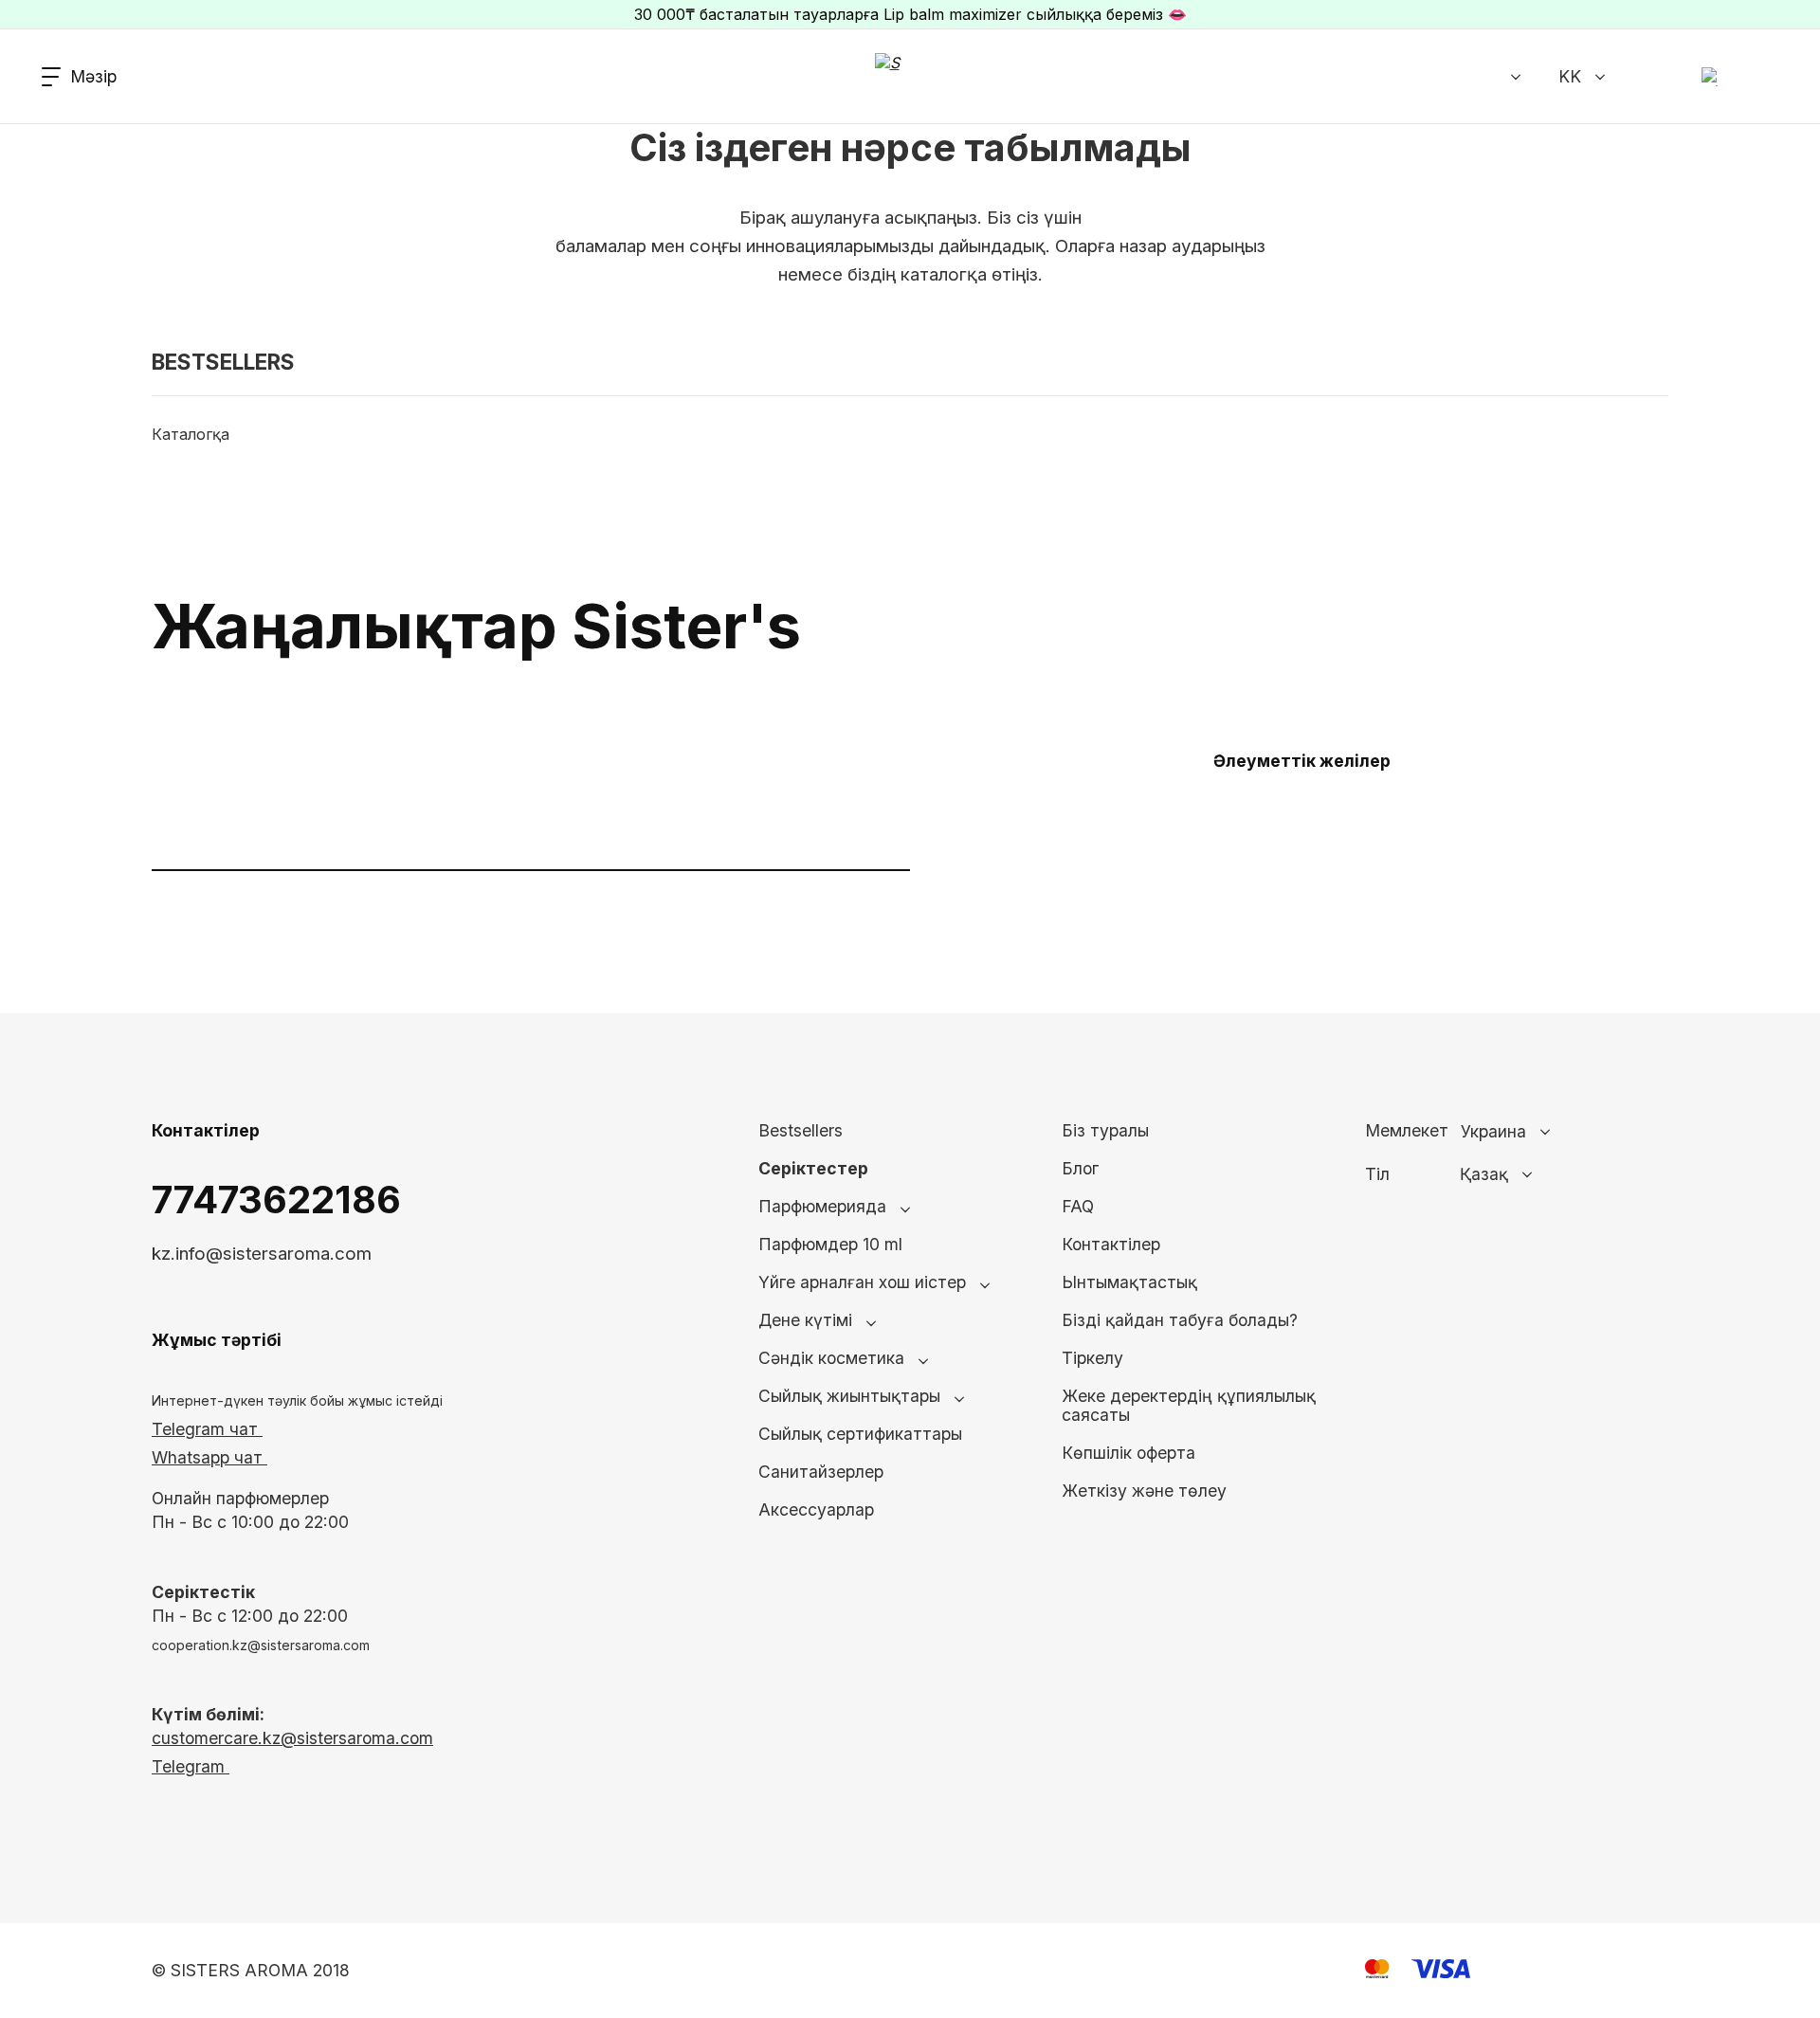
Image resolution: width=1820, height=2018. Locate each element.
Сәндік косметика (831, 1358)
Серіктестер (813, 1168)
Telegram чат (207, 1429)
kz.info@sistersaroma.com (262, 1254)
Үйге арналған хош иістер (862, 1282)
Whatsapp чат (209, 1457)
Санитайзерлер (821, 1472)
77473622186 (276, 1200)
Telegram (191, 1766)
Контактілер (1111, 1244)
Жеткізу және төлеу (1144, 1491)
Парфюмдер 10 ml (830, 1244)
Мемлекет (1407, 1131)
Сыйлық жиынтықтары (849, 1396)
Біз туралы (1105, 1130)
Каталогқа (191, 434)
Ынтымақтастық (1129, 1282)
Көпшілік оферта (1128, 1453)
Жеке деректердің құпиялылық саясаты (1189, 1405)
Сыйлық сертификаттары (860, 1434)
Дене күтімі (805, 1320)
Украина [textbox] (1493, 1132)
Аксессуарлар (816, 1509)
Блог (1080, 1168)
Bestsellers (801, 1130)
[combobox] (1549, 1132)
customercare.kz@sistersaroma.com (292, 1738)
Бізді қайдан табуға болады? (1180, 1320)
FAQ (1078, 1206)
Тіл (1377, 1174)
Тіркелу (1092, 1358)
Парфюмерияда (822, 1206)
